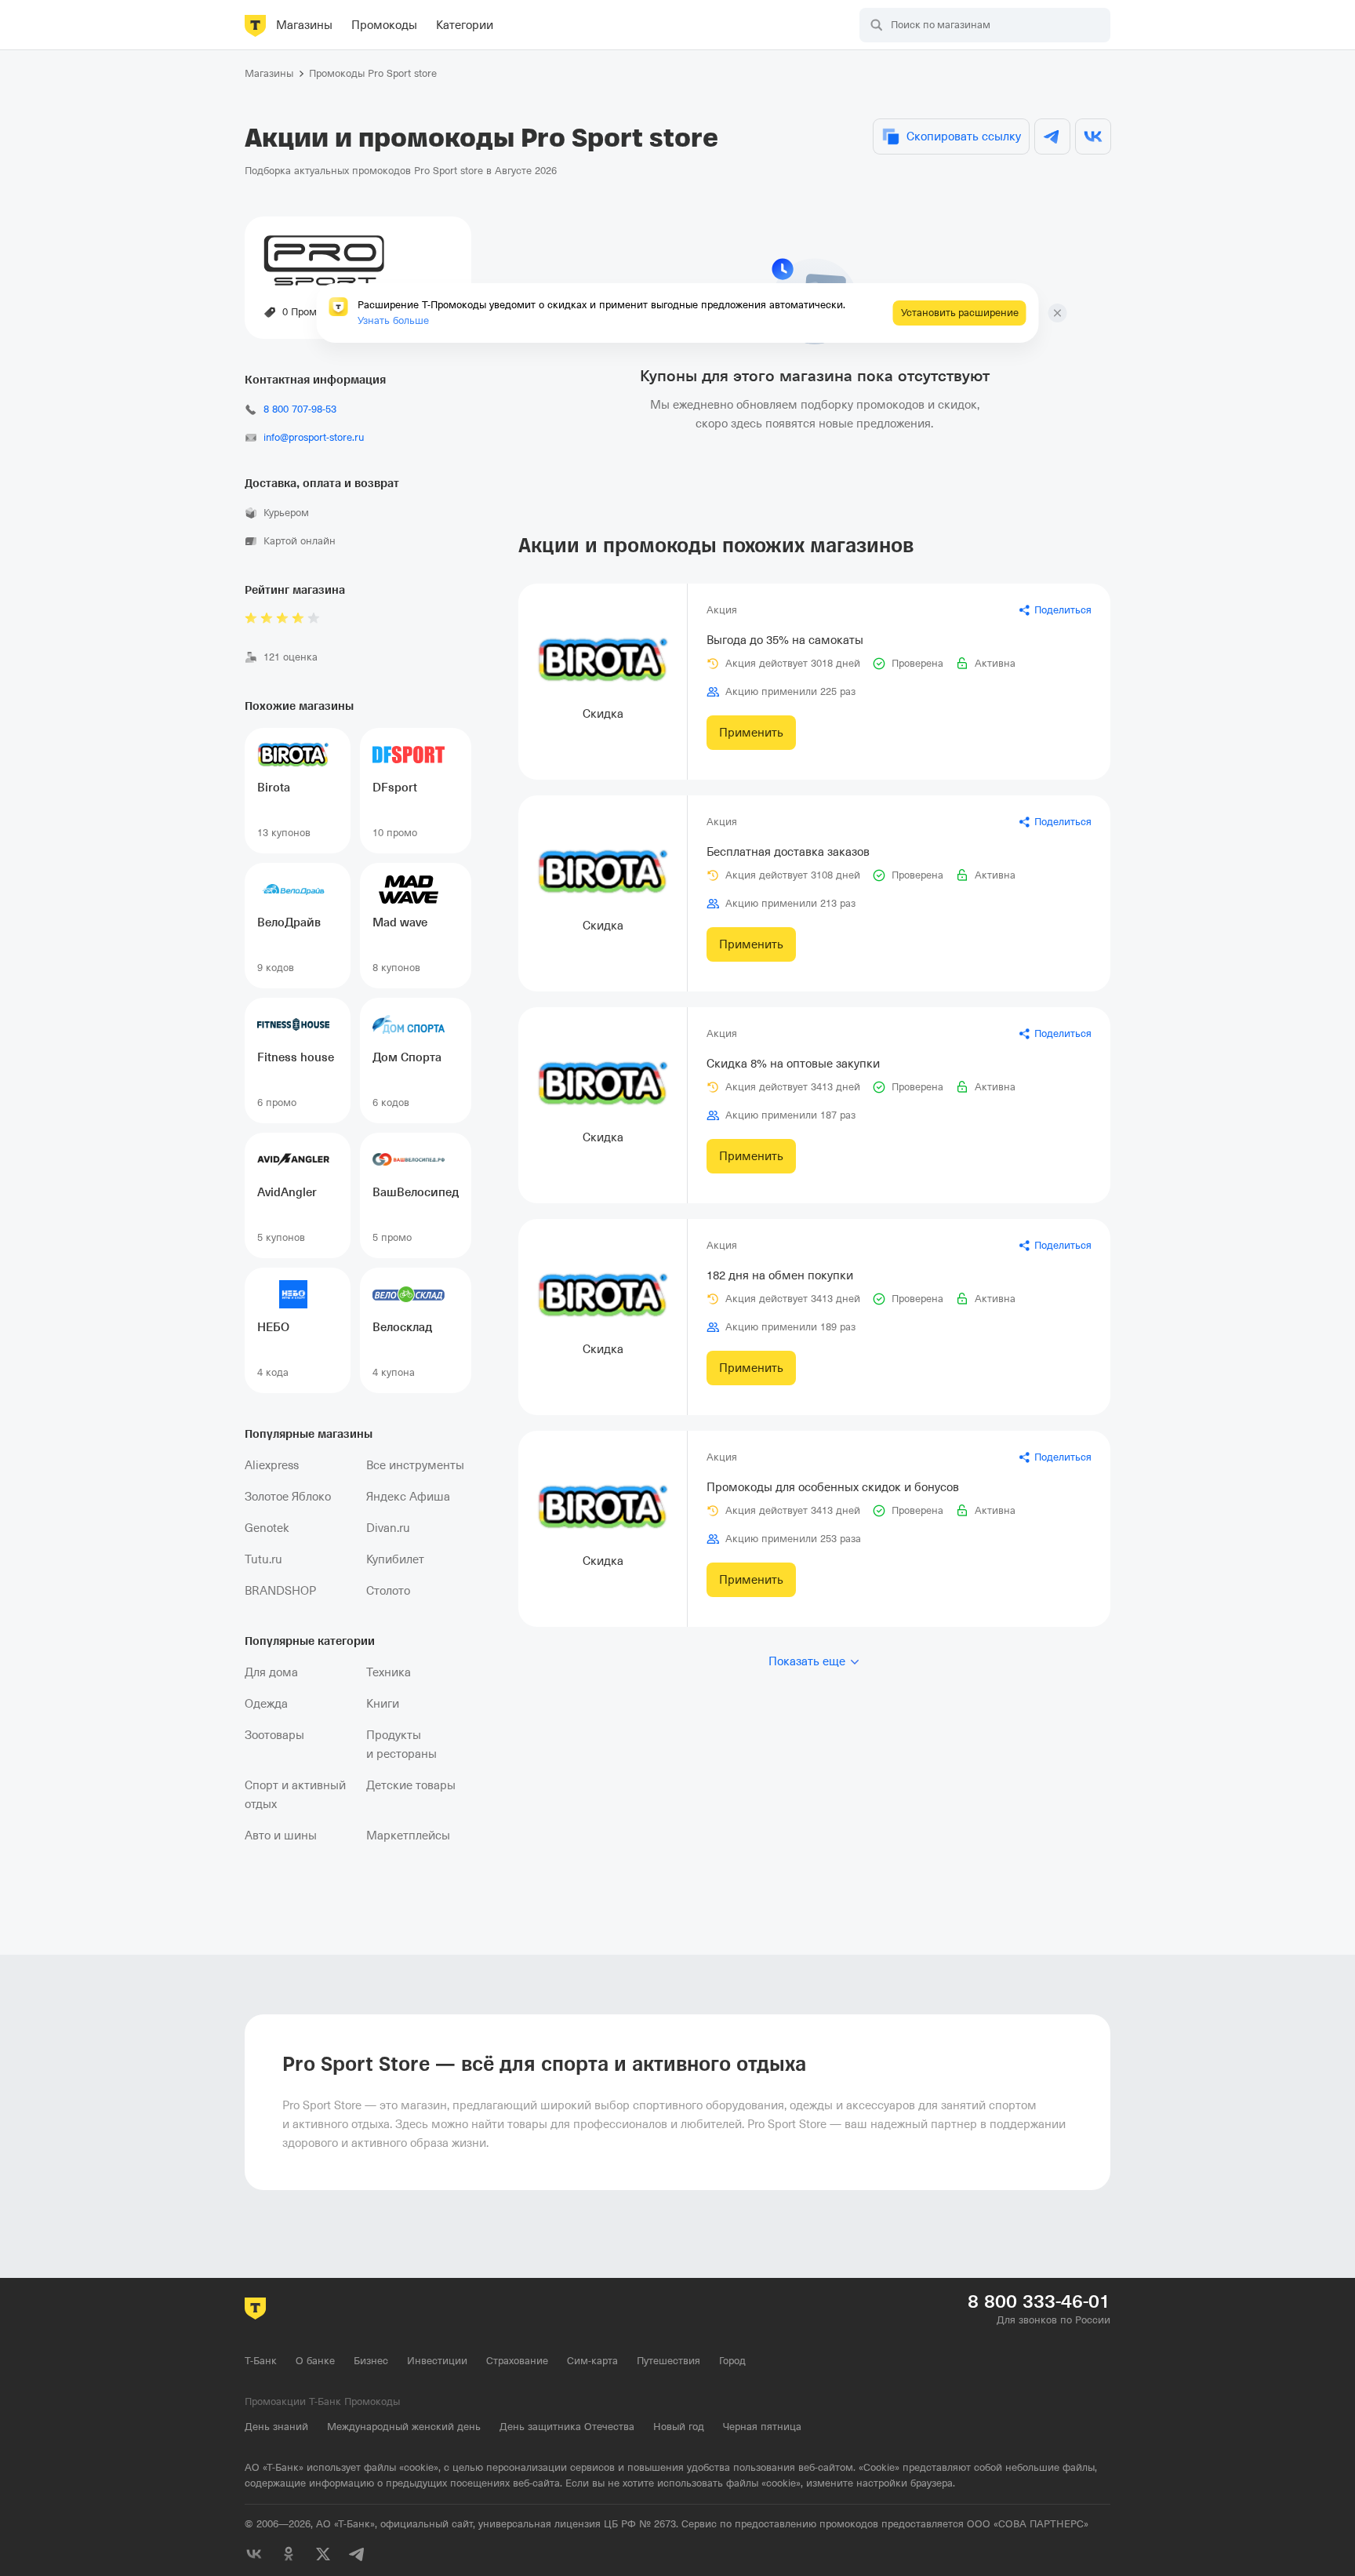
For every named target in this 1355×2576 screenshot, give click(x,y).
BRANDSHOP (280, 1591)
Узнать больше (393, 320)
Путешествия (668, 2361)
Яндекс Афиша (408, 1497)
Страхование (517, 2361)
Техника (389, 1672)
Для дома (271, 1672)
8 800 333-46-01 (1039, 2301)
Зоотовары (274, 1735)
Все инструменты (415, 1465)
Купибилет (395, 1559)
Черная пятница (762, 2427)
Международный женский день (404, 2427)
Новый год (679, 2427)
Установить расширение (960, 313)
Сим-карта (592, 2361)
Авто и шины (281, 1836)
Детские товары (411, 1785)
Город (732, 2361)
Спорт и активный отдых (295, 1795)
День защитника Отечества (567, 2427)
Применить (751, 733)
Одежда (266, 1704)
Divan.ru (388, 1528)
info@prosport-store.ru (314, 437)
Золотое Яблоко (288, 1497)
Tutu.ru (263, 1559)
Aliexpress (272, 1465)
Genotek (267, 1528)
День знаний (276, 2427)
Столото (388, 1591)
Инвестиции (437, 2361)
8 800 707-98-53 (300, 409)
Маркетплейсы (408, 1836)
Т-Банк (261, 2361)
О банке (315, 2361)
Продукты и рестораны (401, 1745)
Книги (383, 1704)
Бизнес (371, 2361)
